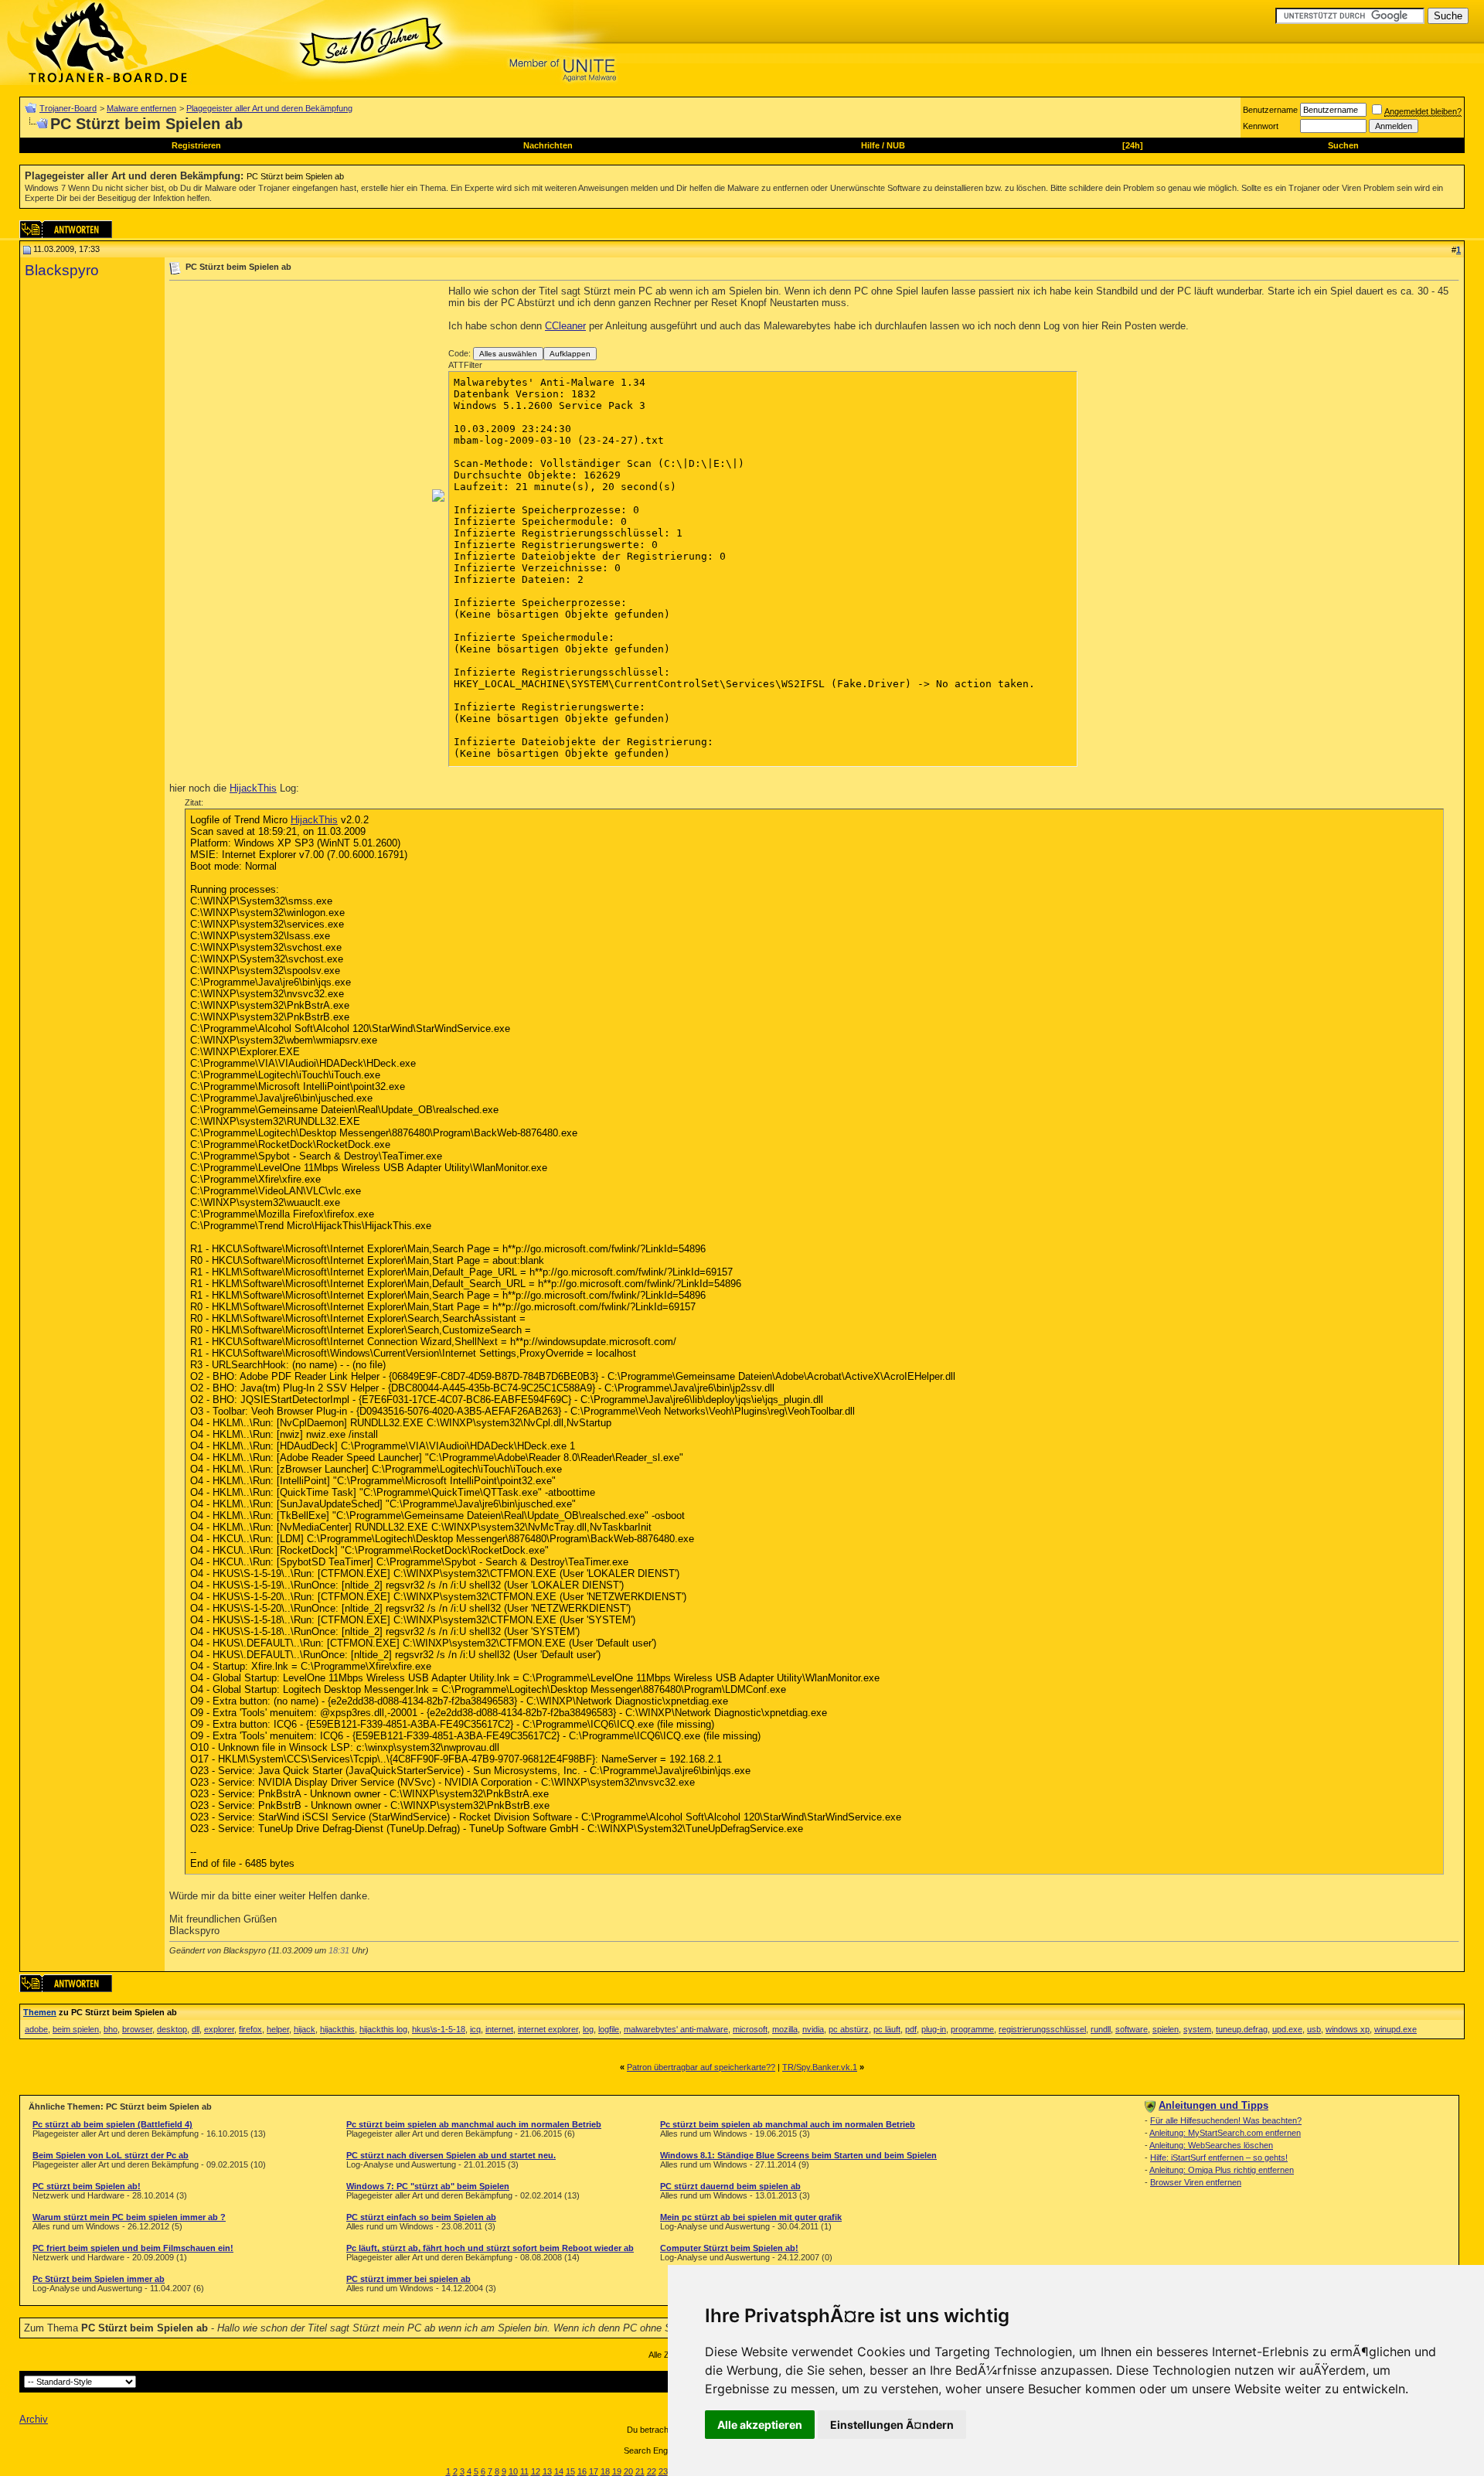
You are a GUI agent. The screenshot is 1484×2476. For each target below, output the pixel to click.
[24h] (1133, 145)
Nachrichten (548, 145)
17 (594, 2471)
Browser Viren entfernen (1196, 2182)
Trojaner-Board (68, 108)
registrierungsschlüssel (1042, 2029)
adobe (36, 2029)
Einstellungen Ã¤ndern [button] (892, 2425)
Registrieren (196, 145)
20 (628, 2471)
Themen (40, 2012)
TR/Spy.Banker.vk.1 (820, 2067)
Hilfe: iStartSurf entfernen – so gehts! (1219, 2158)
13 (547, 2471)
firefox (250, 2029)
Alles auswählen (508, 354)
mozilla (785, 2029)
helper (278, 2029)
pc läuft (887, 2029)
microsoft (750, 2029)
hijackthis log (383, 2029)
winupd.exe (1396, 2029)
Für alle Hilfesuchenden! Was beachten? (1226, 2120)
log (588, 2029)
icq (475, 2029)
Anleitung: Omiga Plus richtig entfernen (1222, 2170)
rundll (1101, 2029)
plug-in (934, 2029)
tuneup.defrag (1242, 2029)
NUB (896, 145)
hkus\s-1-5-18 (439, 2029)
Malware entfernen (141, 108)
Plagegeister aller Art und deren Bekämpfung (269, 108)
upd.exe (1287, 2029)
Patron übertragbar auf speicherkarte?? (701, 2067)
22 (652, 2471)
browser (137, 2029)
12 (536, 2471)
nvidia (813, 2029)
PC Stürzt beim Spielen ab (295, 176)
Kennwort (1261, 126)
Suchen (1343, 145)
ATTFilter (465, 365)
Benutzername (1270, 110)
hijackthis (337, 2029)
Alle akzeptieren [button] (760, 2425)
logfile (609, 2029)
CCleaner (565, 326)
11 (524, 2471)
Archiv (34, 2419)
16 (582, 2471)
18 (605, 2471)
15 (570, 2471)
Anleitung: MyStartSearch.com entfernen (1225, 2133)
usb (1314, 2029)
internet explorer (548, 2029)
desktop (172, 2029)
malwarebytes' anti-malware (676, 2029)
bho (111, 2029)
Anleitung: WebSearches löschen (1211, 2145)
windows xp (1348, 2029)
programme (972, 2029)
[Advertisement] (299, 393)
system (1197, 2029)
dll (196, 2029)
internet (499, 2029)
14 (559, 2471)
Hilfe (870, 145)
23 (663, 2471)
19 (617, 2471)
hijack (305, 2029)
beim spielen (76, 2029)
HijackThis (253, 788)
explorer (219, 2029)
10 (513, 2471)
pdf (911, 2029)
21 (640, 2471)
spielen (1166, 2029)
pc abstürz (849, 2029)
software (1132, 2029)
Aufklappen (570, 354)
